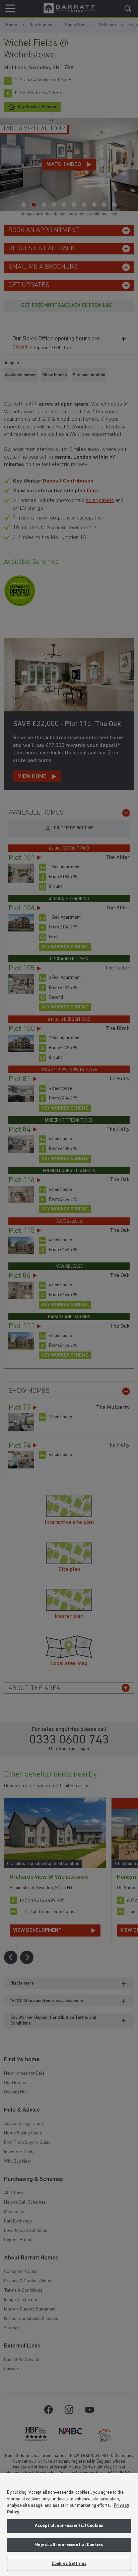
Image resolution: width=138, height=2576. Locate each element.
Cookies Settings (69, 2564)
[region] (69, 2525)
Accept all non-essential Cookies (69, 2526)
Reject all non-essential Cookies (69, 2545)
